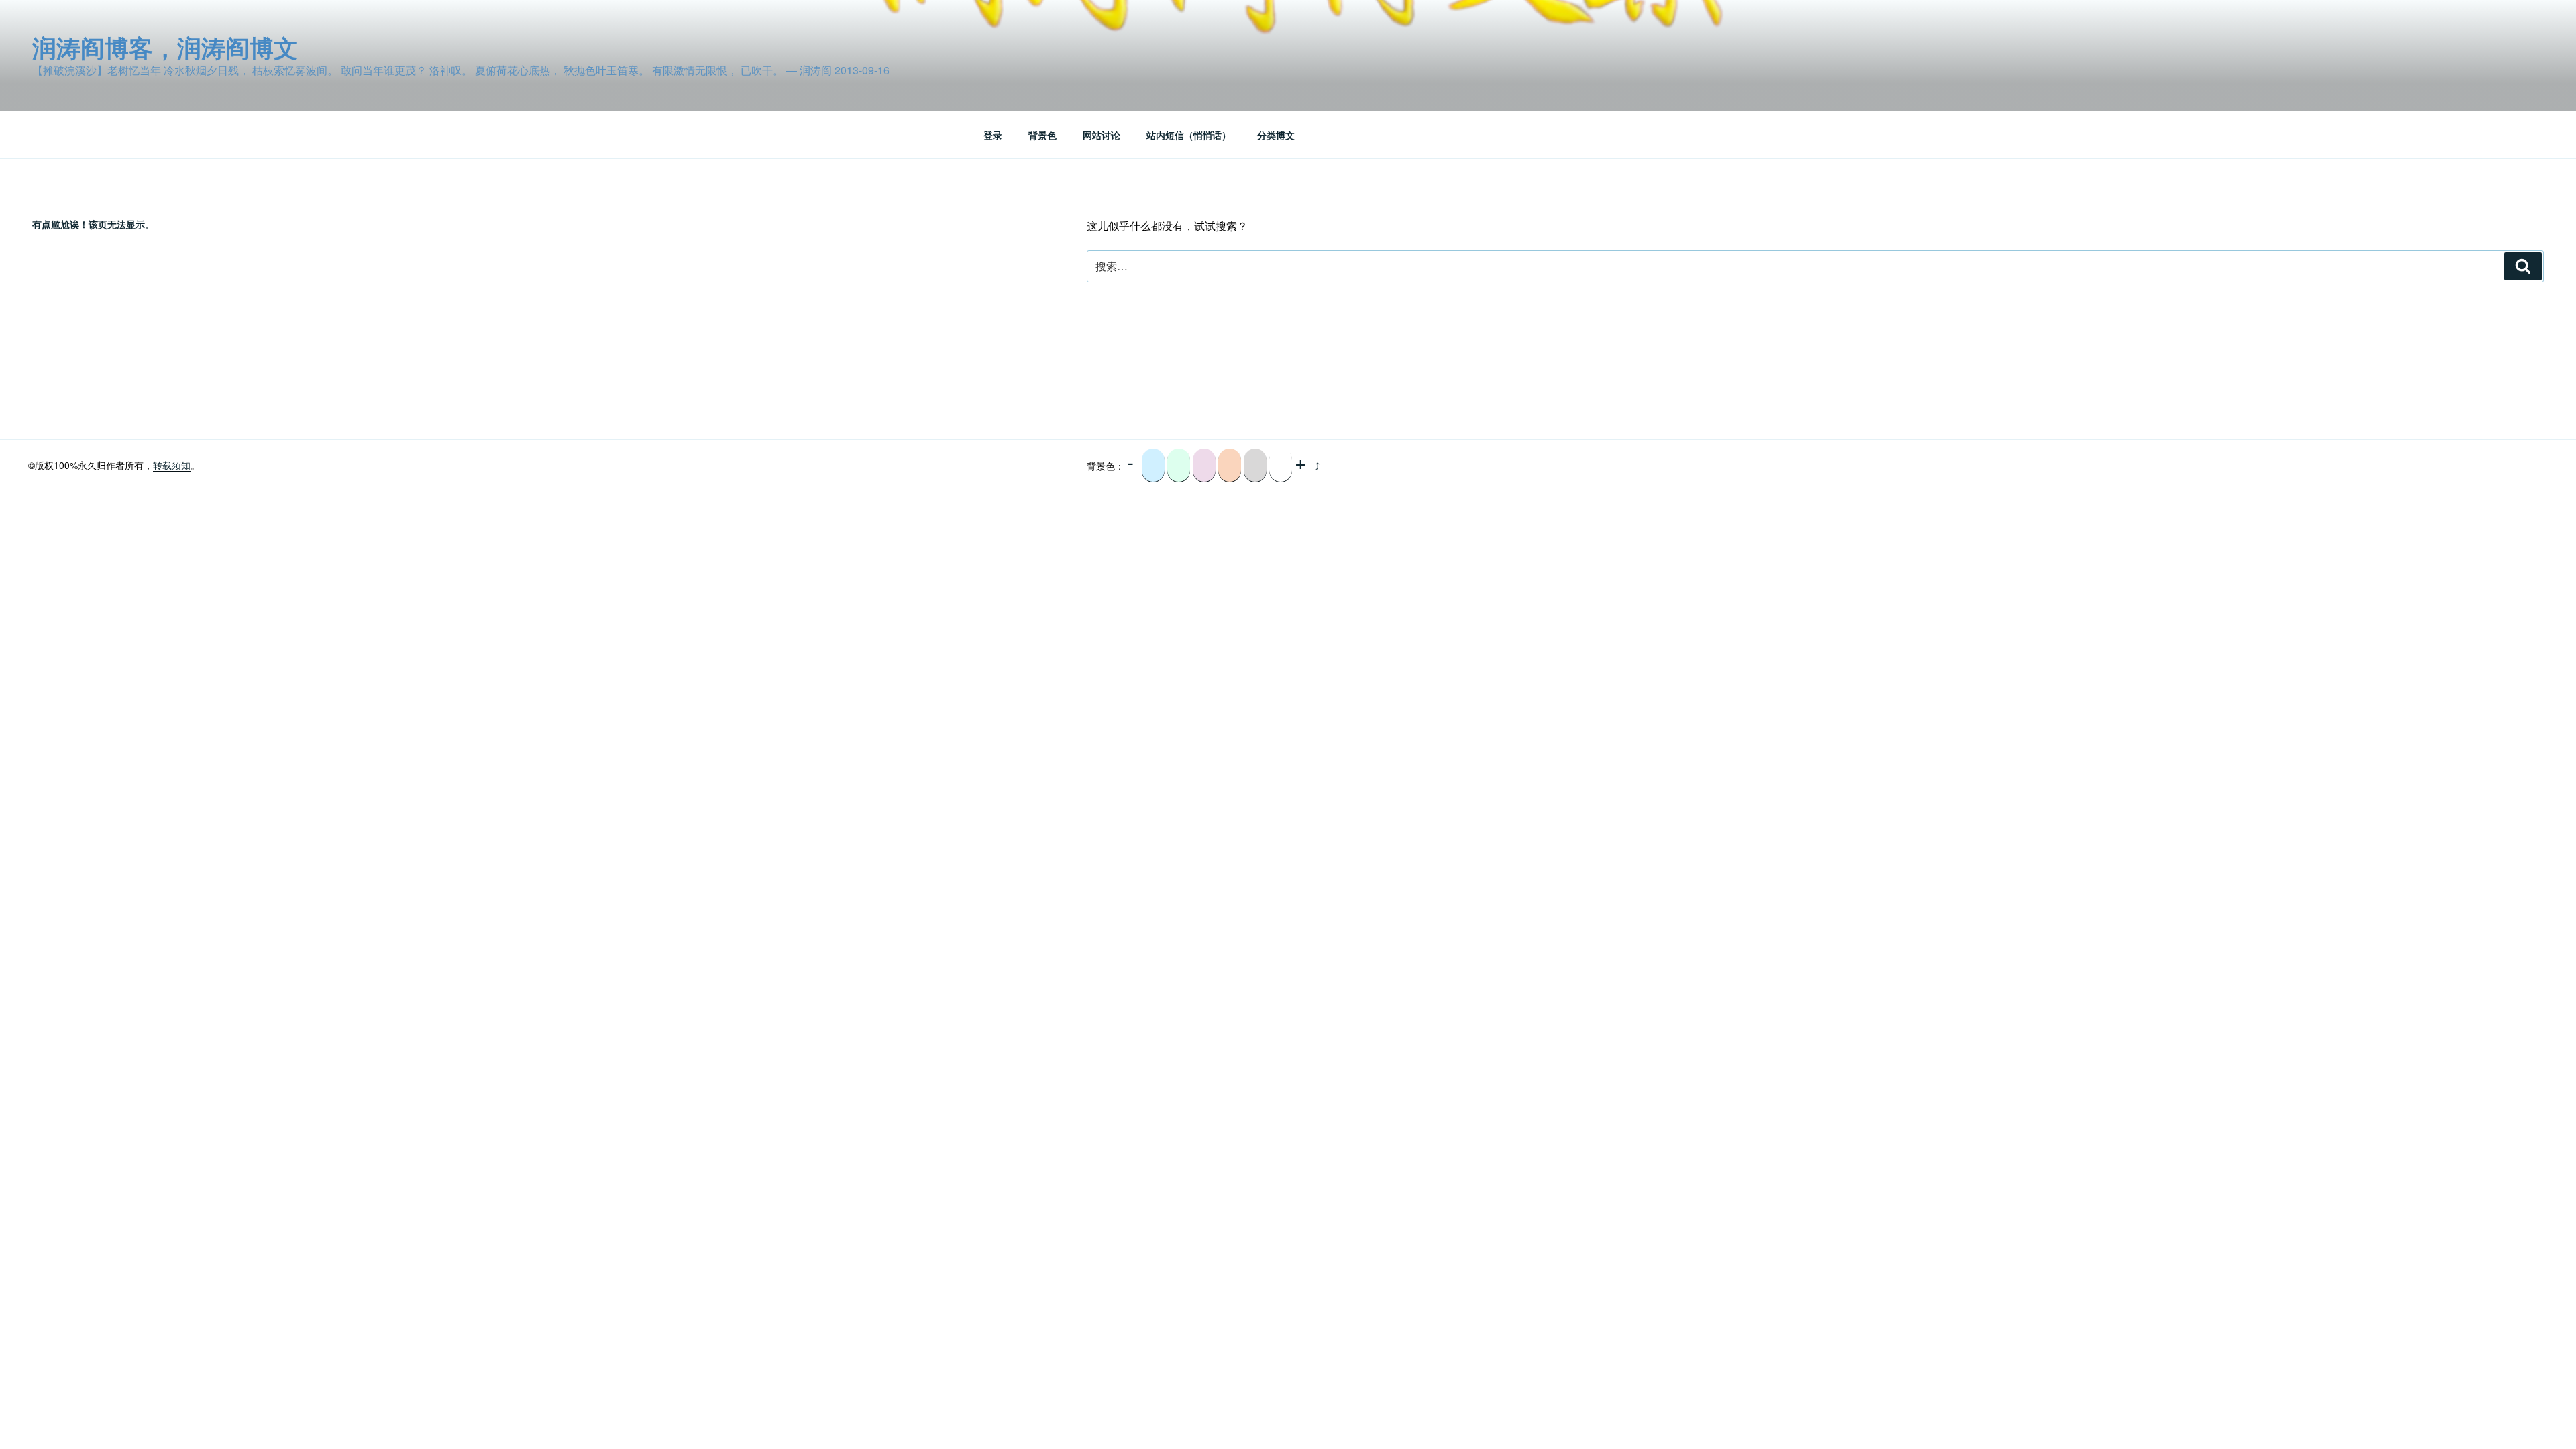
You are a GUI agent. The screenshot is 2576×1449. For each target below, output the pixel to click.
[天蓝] (1153, 466)
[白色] (1281, 466)
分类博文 (1276, 135)
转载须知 (172, 465)
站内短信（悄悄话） (1189, 135)
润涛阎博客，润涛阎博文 (165, 47)
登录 (993, 135)
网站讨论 (1102, 135)
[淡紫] (1204, 466)
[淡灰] (1255, 466)
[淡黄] (1230, 466)
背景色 (1042, 135)
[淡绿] (1179, 466)
